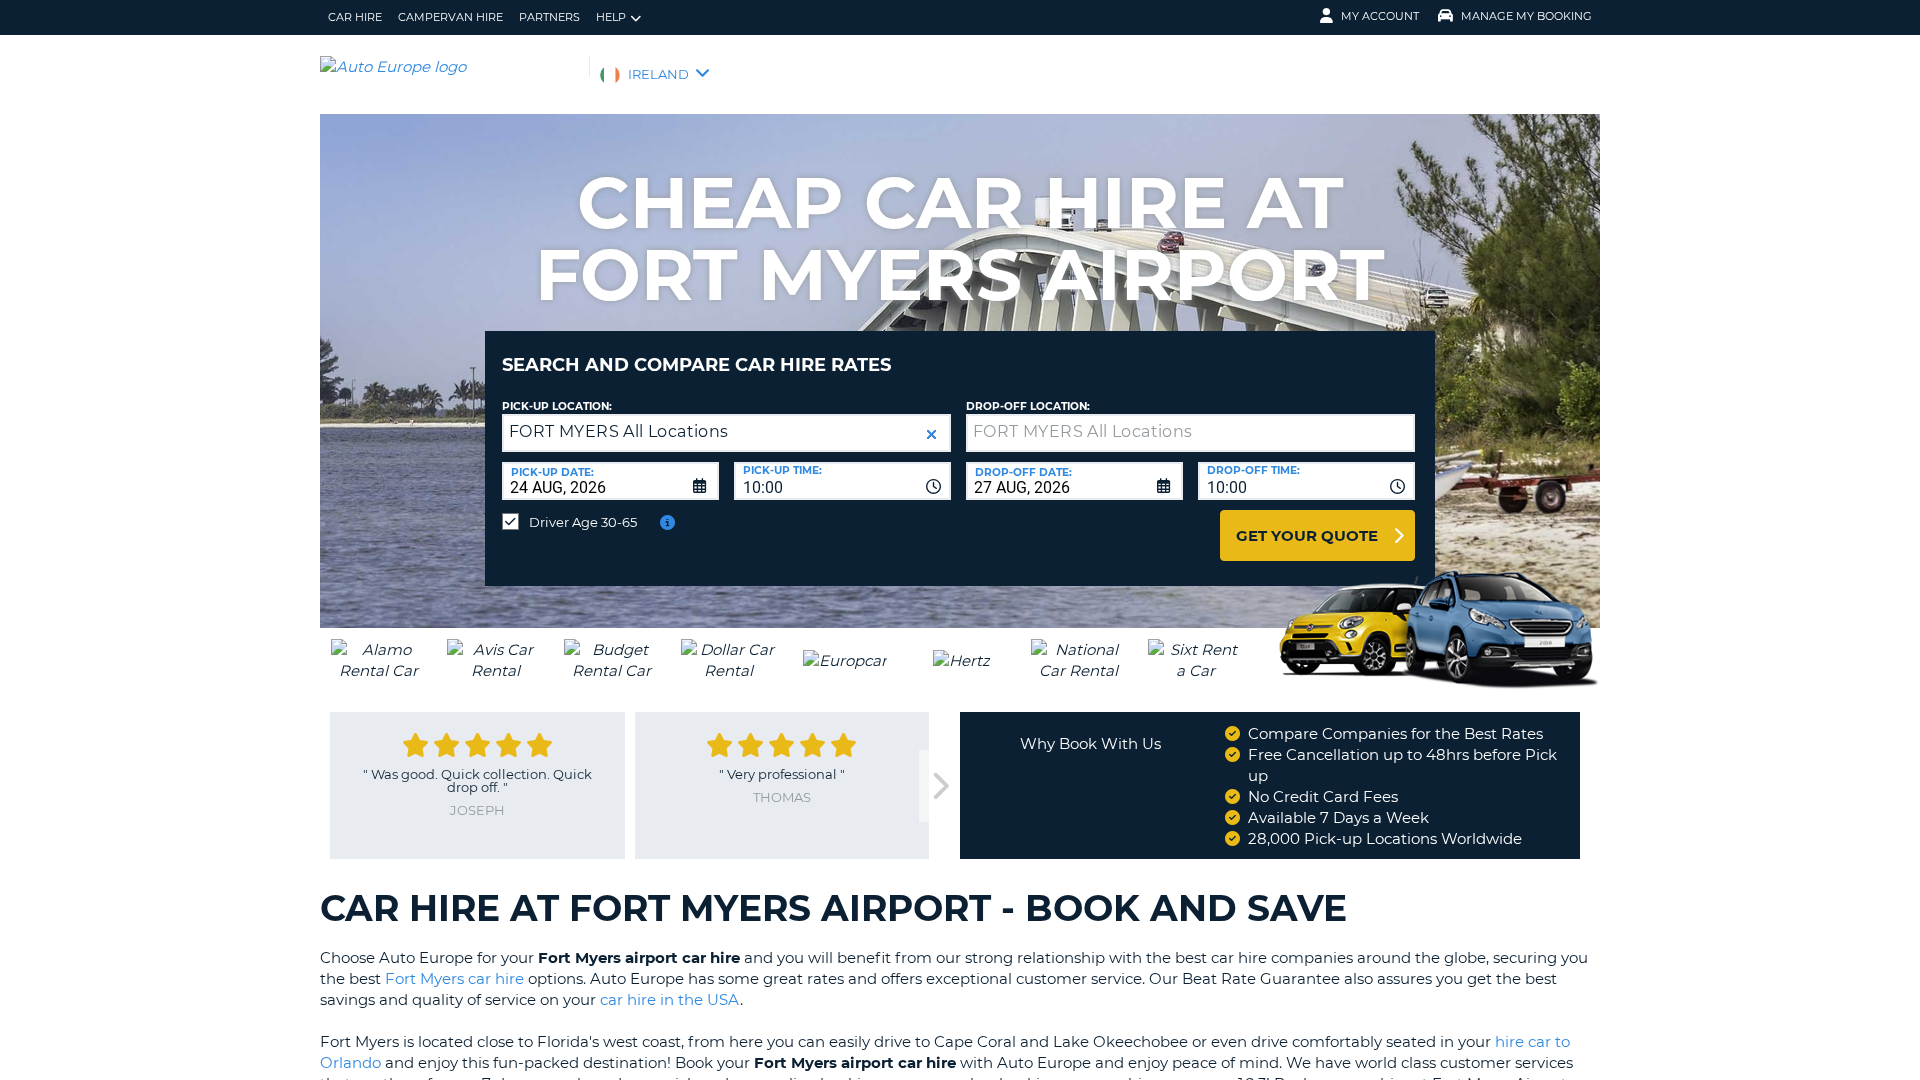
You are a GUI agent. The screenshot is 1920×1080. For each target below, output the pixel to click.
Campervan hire (450, 17)
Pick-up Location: (557, 406)
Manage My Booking (1526, 16)
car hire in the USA (670, 999)
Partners (549, 17)
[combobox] (842, 481)
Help (611, 17)
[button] (931, 434)
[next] (939, 786)
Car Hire (355, 17)
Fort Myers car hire (454, 978)
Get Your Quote (1307, 535)
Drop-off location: (1028, 406)
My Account (1380, 16)
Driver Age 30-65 (583, 522)
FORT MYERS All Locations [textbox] (619, 431)
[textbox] (1190, 433)
